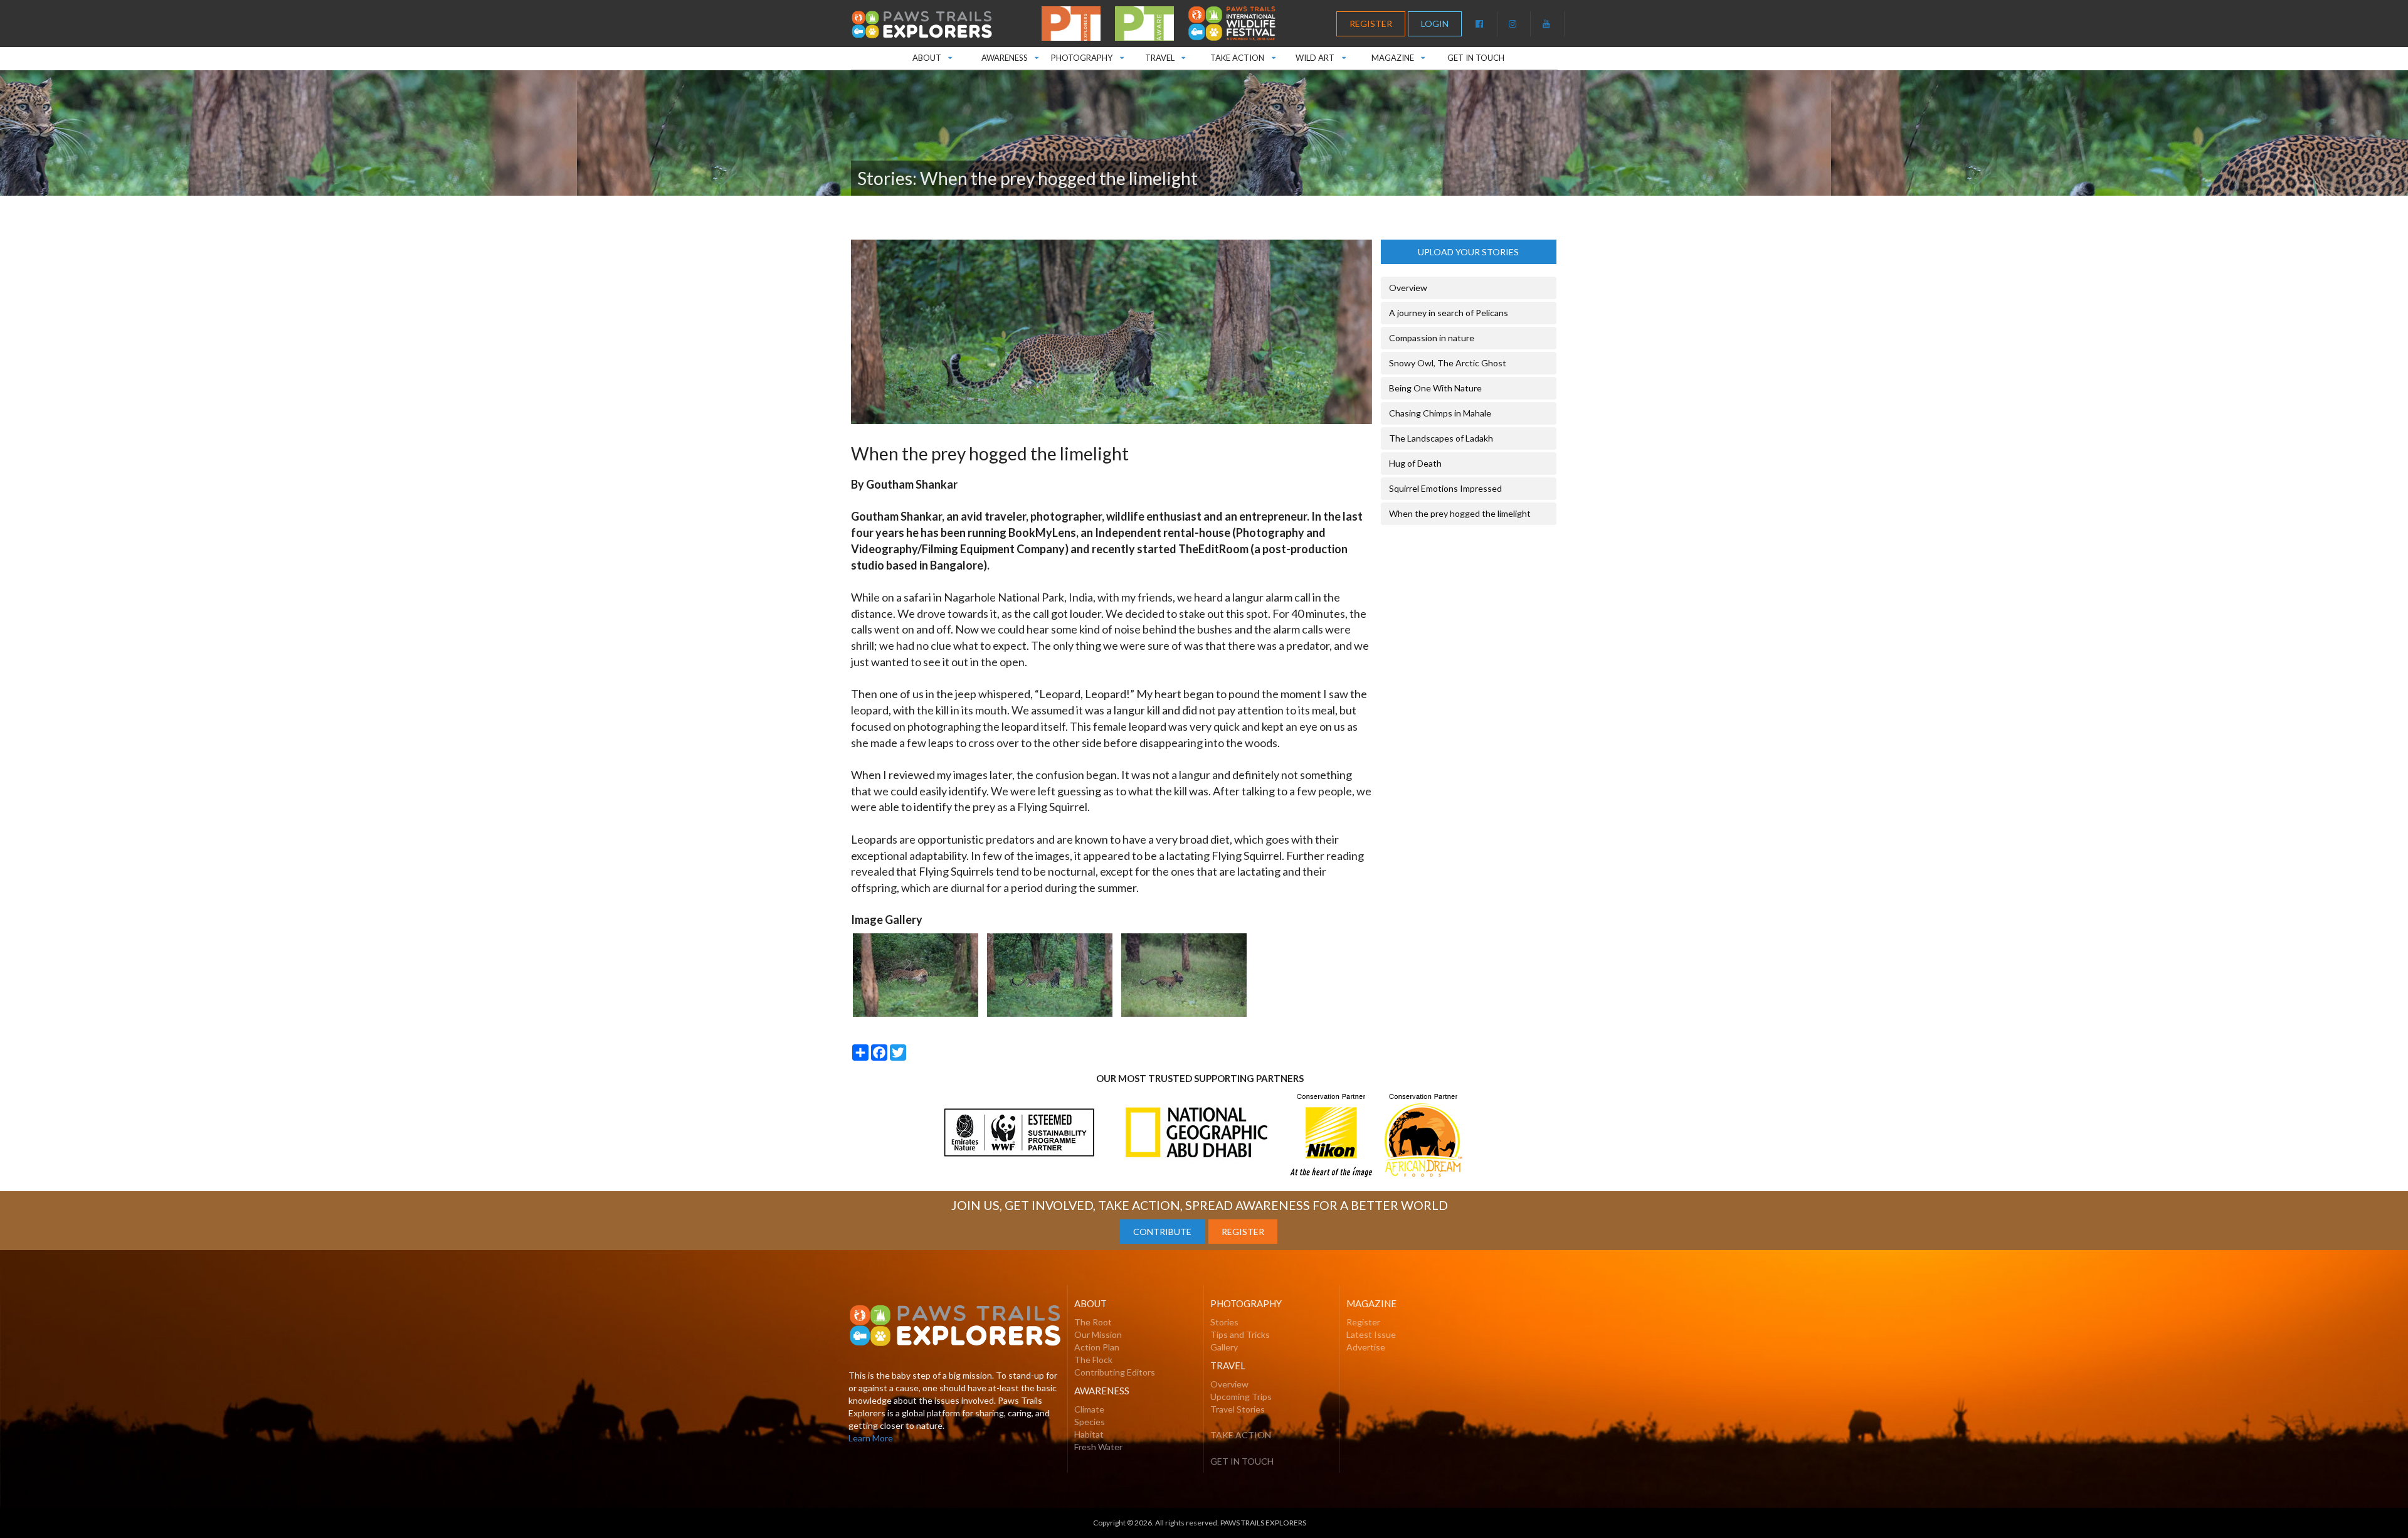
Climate (1089, 1409)
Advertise (1366, 1347)
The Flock (1093, 1360)
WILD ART (1320, 55)
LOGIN (1435, 24)
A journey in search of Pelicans (1449, 313)
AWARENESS (1004, 55)
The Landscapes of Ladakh (1441, 438)
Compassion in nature (1432, 338)
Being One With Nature (1435, 388)
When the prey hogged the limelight (1460, 513)
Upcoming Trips (1241, 1397)
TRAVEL (1165, 55)
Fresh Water (1098, 1447)
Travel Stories (1238, 1409)
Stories (1224, 1322)
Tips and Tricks (1240, 1334)
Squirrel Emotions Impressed (1445, 488)
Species (1090, 1422)
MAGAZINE (1403, 55)
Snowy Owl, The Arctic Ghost (1448, 363)
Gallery (1224, 1347)
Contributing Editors (1115, 1372)
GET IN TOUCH (1476, 58)
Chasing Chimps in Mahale (1440, 413)
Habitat (1089, 1434)
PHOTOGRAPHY (1082, 55)
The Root (1093, 1322)
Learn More (871, 1438)
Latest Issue (1371, 1334)
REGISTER (1371, 24)
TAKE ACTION (1246, 55)
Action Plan (1097, 1347)
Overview (1408, 288)
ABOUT (937, 55)
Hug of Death (1415, 463)
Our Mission (1098, 1334)
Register (1363, 1322)
